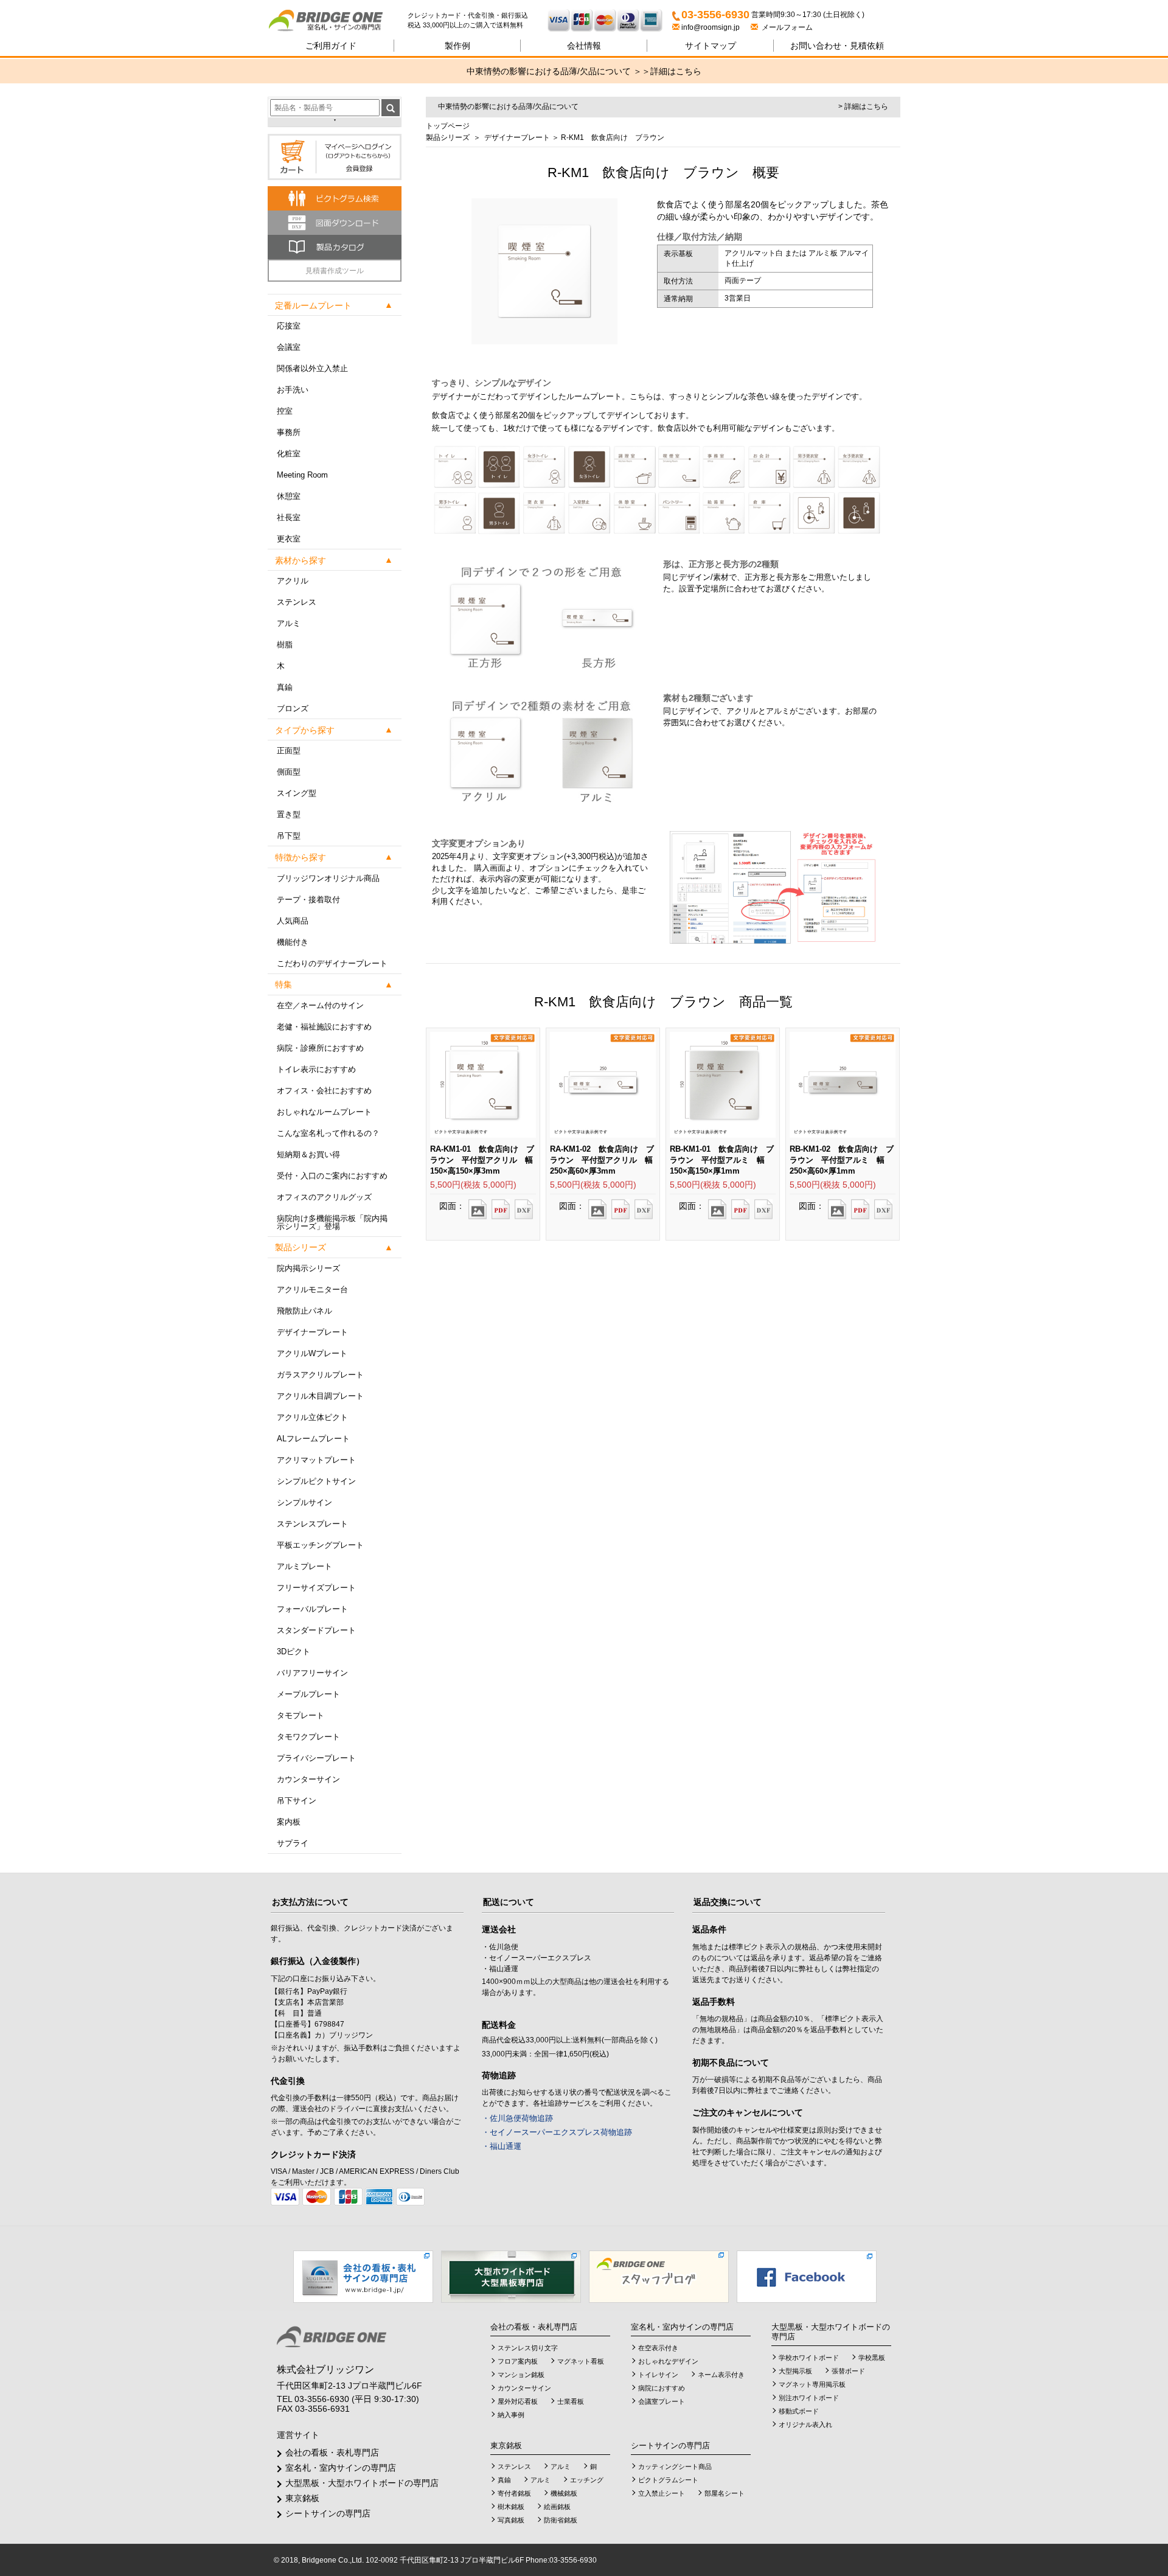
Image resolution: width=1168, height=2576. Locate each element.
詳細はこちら (676, 71)
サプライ (293, 1843)
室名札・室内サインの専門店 (341, 2468)
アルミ (289, 623)
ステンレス (297, 602)
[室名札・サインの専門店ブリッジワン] (338, 21)
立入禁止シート (662, 2493)
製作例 (457, 46)
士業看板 (571, 2401)
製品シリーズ (448, 138)
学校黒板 (872, 2358)
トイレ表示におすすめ (316, 1069)
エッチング (587, 2480)
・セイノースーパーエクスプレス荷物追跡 (557, 2132)
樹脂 (285, 645)
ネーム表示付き (721, 2375)
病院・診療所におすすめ (320, 1048)
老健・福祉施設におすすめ (324, 1027)
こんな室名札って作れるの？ (328, 1133)
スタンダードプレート (316, 1630)
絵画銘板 (557, 2507)
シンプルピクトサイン (316, 1481)
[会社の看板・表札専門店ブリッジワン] (363, 2276)
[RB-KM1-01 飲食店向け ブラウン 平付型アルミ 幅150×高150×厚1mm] (717, 1205)
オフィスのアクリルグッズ (324, 1197)
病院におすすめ (662, 2388)
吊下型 (289, 836)
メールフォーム (785, 27)
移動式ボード (799, 2411)
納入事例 (511, 2415)
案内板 (289, 1822)
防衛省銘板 (561, 2520)
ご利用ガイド (331, 46)
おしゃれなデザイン (668, 2361)
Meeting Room (302, 475)
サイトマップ (711, 46)
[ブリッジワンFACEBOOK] (807, 2276)
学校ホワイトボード (809, 2358)
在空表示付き (658, 2348)
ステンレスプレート (312, 1524)
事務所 (289, 432)
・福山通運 (502, 2146)
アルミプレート (304, 1566)
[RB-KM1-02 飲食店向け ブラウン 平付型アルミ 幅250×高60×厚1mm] (837, 1205)
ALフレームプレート (313, 1439)
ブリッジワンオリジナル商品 (328, 878)
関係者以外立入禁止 (312, 368)
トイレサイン (658, 2375)
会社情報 (584, 46)
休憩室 (289, 496)
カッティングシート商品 (675, 2466)
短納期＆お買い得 (308, 1154)
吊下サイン (297, 1801)
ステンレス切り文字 (528, 2348)
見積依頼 (837, 46)
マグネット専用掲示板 (812, 2384)
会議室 (289, 347)
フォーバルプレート (312, 1609)
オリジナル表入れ (805, 2425)
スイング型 (297, 793)
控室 (285, 411)
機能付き (293, 942)
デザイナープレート (312, 1332)
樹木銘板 (511, 2507)
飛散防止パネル (304, 1311)
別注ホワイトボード (809, 2398)
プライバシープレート (316, 1758)
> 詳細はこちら (863, 106)
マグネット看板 (581, 2361)
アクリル (293, 581)
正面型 (289, 750)
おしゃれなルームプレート (324, 1112)
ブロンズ (293, 708)
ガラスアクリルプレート (320, 1375)
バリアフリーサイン (312, 1673)
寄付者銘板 (514, 2493)
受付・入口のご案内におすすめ (332, 1176)
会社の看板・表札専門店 (332, 2452)
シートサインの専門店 (328, 2513)
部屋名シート (725, 2493)
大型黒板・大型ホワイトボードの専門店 (362, 2483)
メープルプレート (308, 1694)
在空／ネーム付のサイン (320, 1005)
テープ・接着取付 (308, 900)
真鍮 (285, 687)
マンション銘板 (521, 2375)
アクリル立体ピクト (312, 1417)
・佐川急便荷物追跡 (517, 2118)
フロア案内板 (518, 2361)
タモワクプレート (308, 1737)
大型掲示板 (795, 2371)
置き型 (289, 814)
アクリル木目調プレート (320, 1396)
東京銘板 (302, 2498)
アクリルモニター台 (312, 1290)
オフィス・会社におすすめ (324, 1091)
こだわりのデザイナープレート (332, 963)
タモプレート (301, 1715)
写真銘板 (511, 2520)
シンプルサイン (304, 1502)
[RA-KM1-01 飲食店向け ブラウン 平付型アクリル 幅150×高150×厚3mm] (478, 1205)
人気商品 (293, 921)
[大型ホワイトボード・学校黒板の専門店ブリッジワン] (511, 2276)
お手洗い (293, 390)
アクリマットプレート (316, 1460)
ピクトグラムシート (668, 2480)
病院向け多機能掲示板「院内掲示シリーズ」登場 (332, 1222)
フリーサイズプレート (316, 1588)
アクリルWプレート (312, 1353)
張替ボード (848, 2371)
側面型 (289, 772)
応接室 (289, 326)
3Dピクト (294, 1652)
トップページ (448, 126)
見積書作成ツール (335, 271)
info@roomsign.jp (711, 27)
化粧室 (289, 454)
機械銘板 (564, 2493)
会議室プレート (662, 2401)
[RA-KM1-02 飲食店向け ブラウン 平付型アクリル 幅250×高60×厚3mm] (597, 1205)
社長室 (289, 517)
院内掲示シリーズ (308, 1268)
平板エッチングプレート (320, 1545)
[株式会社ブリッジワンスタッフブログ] (659, 2276)
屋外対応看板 (518, 2401)
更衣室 (289, 539)
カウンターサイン (308, 1779)
